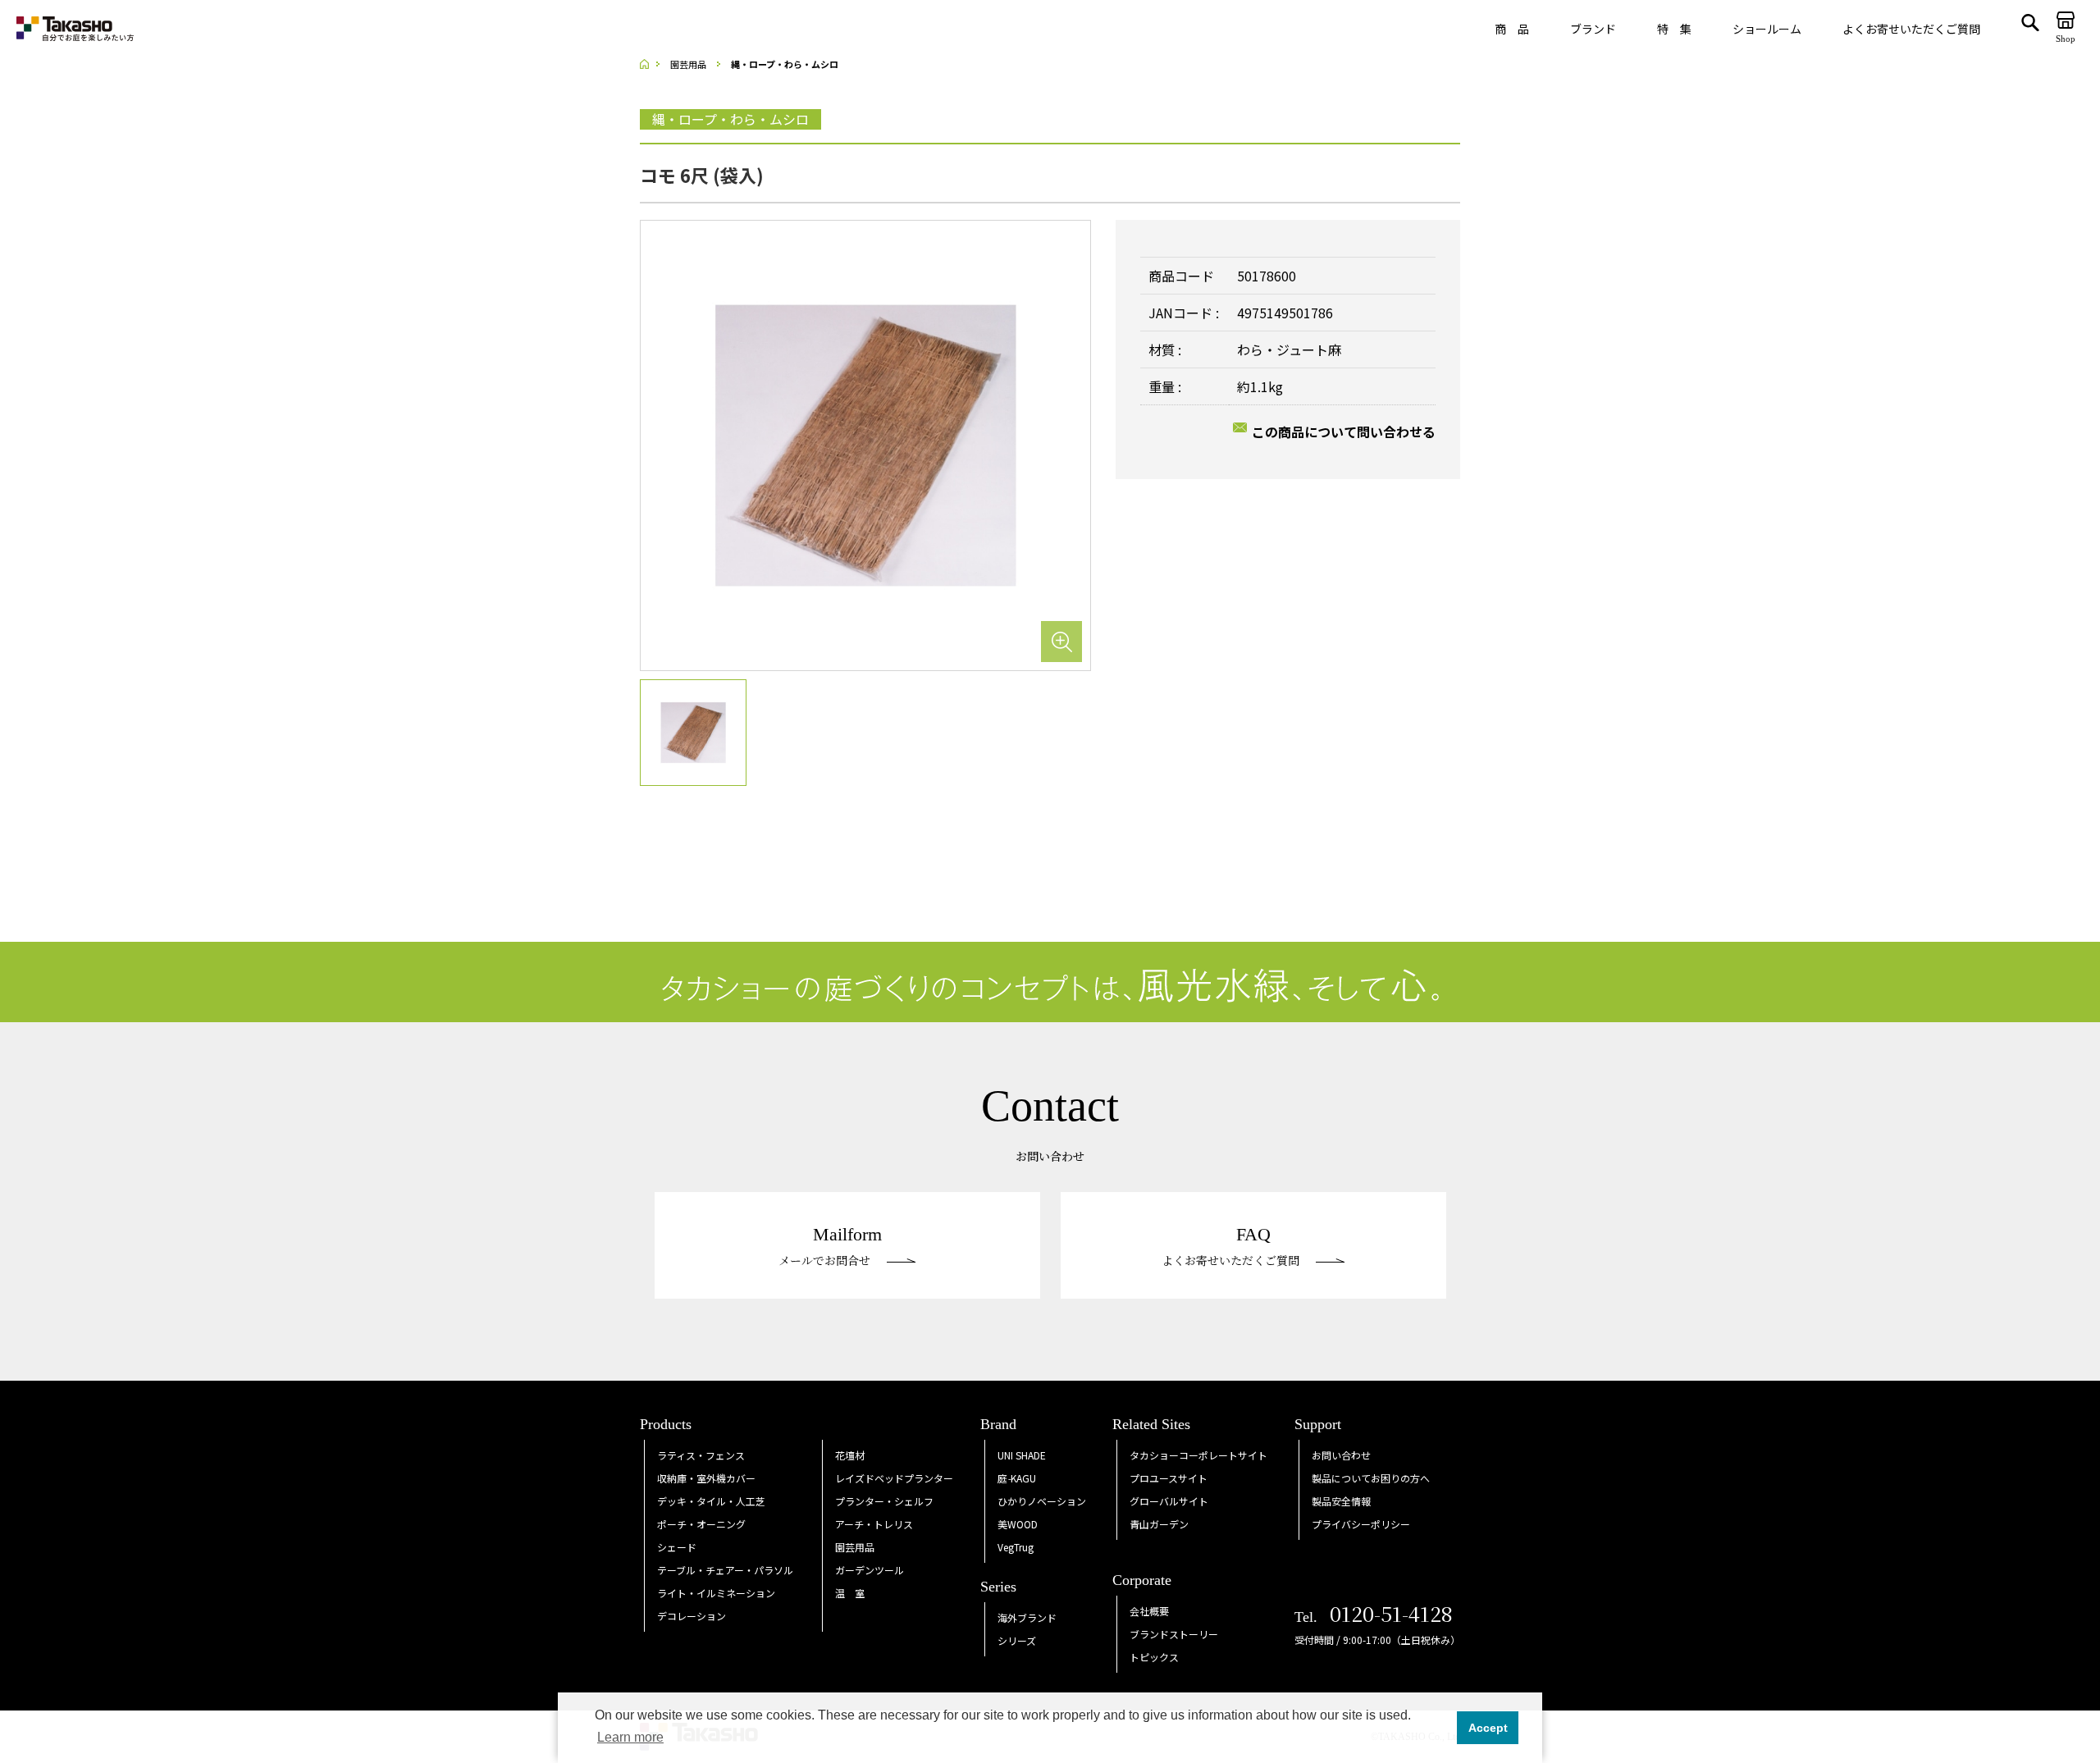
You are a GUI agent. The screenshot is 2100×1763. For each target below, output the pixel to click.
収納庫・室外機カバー (706, 1478)
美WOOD (1018, 1524)
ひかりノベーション (1042, 1501)
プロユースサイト (1169, 1478)
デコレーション (692, 1616)
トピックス (1154, 1657)
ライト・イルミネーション (716, 1593)
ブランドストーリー (1174, 1634)
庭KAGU (1017, 1478)
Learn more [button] (630, 1737)
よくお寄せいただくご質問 (1911, 29)
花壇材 (850, 1455)
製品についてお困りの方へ (1371, 1478)
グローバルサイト (1169, 1501)
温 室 (850, 1593)
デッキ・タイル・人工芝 (711, 1501)
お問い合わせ (1341, 1455)
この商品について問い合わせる (1344, 432)
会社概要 (1149, 1611)
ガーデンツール (870, 1570)
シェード (677, 1547)
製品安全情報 (1341, 1501)
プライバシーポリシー (1361, 1524)
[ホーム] (650, 64)
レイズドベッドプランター (894, 1478)
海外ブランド (1027, 1617)
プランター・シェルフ (884, 1501)
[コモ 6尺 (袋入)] (865, 444)
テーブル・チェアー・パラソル (725, 1570)
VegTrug (1016, 1547)
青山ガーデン (1159, 1524)
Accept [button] (1488, 1728)
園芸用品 (855, 1547)
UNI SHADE (1022, 1455)
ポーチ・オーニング (701, 1524)
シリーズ (1017, 1640)
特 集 (1674, 29)
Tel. (1374, 1617)
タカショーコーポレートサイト (1198, 1455)
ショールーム (1767, 29)
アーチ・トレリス (874, 1524)
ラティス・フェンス (701, 1455)
